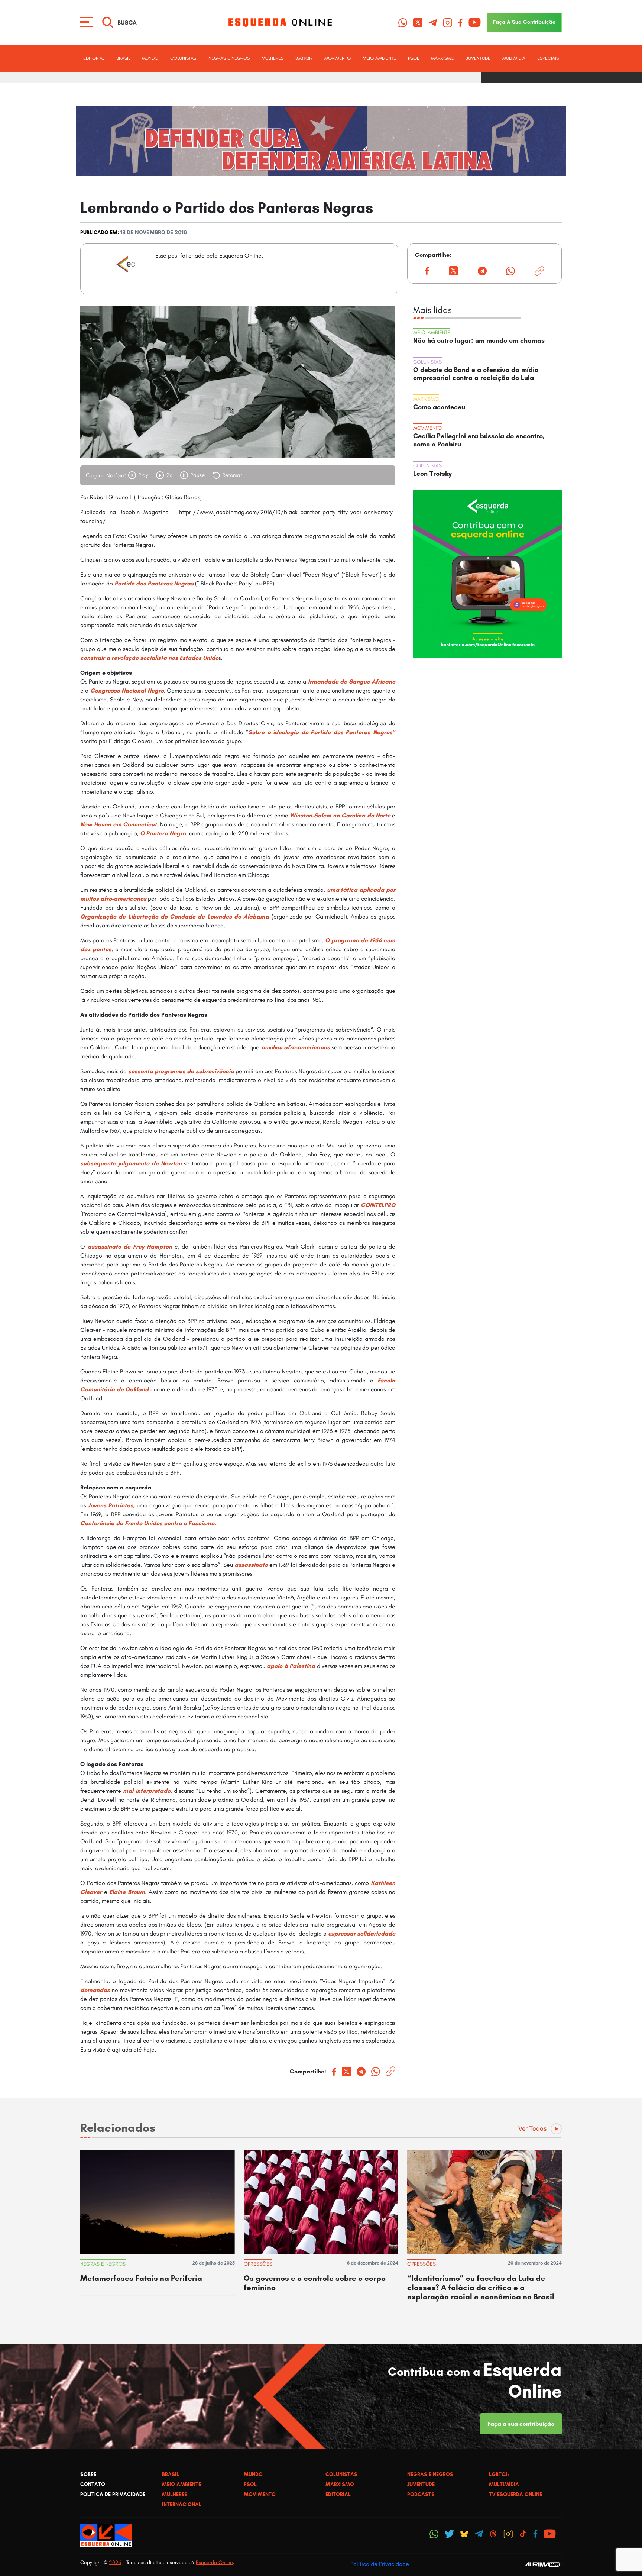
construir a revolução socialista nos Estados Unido (149, 658)
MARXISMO (443, 58)
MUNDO (150, 58)
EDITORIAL (94, 58)
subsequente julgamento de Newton (131, 1163)
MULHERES (273, 58)
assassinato (251, 1565)
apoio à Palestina (291, 1666)
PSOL (413, 58)
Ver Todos (533, 2128)
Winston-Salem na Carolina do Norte (341, 815)
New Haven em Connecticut (119, 824)
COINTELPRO (378, 1205)
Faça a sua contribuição (521, 2424)
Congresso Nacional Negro (127, 690)
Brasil (123, 58)
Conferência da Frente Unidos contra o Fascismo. (148, 1523)
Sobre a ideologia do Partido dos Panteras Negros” (322, 732)
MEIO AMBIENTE (379, 58)
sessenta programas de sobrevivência (182, 1071)
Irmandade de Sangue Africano (352, 682)
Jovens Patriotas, (112, 1505)
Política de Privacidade (380, 2564)
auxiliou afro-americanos (296, 1047)
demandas (95, 1990)
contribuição (524, 22)
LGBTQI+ (304, 58)
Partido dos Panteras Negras (154, 583)
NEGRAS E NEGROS (229, 58)
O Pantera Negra (163, 833)
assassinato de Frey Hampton (131, 1247)
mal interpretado (147, 1791)
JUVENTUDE (478, 58)
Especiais (548, 58)
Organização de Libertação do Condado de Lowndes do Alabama (175, 916)
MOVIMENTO (338, 58)
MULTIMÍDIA (514, 58)
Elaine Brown (127, 1892)
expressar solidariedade (362, 1933)
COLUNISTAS (183, 58)
